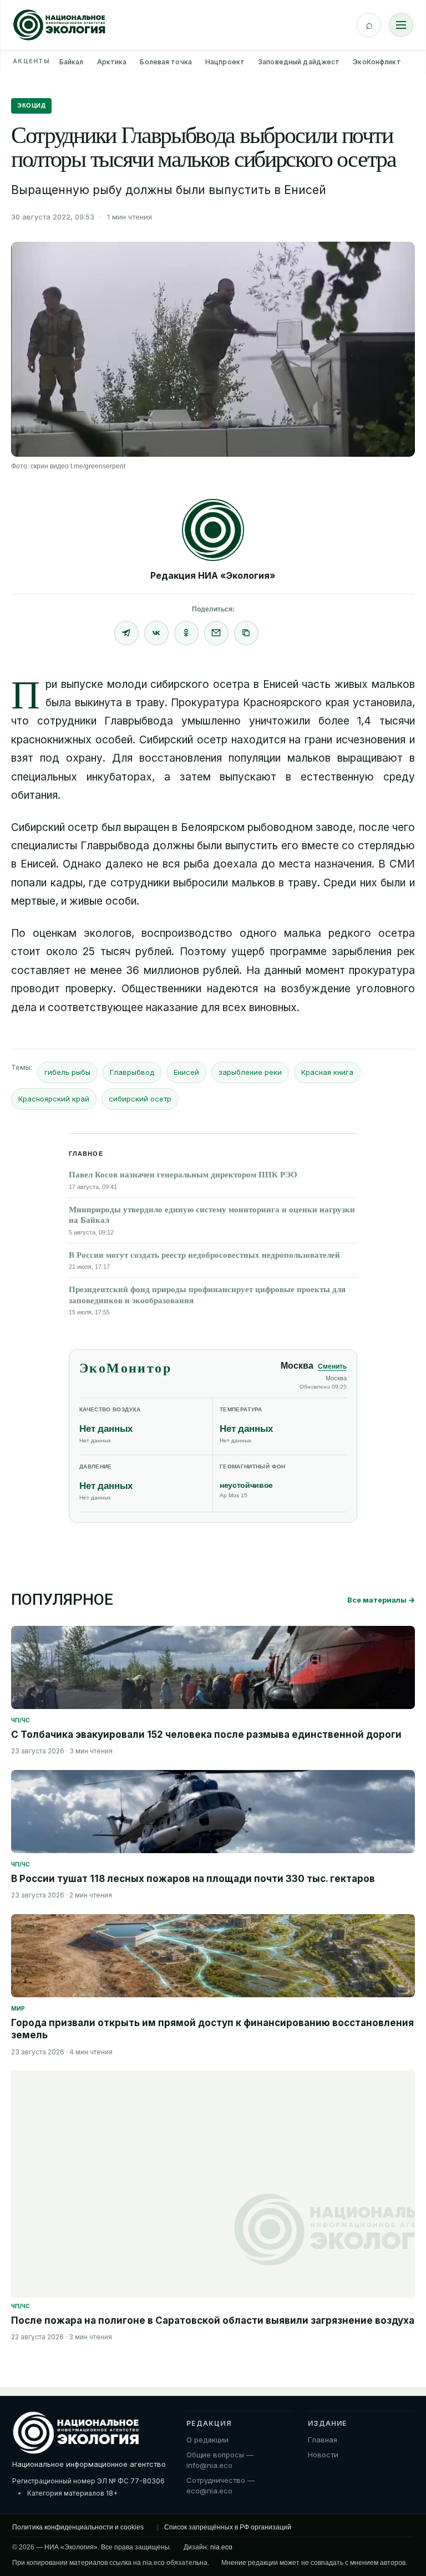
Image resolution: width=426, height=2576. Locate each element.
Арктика (112, 62)
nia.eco (221, 2547)
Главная (323, 2440)
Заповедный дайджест (299, 62)
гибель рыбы (67, 1072)
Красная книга (327, 1072)
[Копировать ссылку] (246, 633)
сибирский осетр (140, 1099)
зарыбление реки (250, 1072)
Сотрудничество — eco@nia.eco (220, 2486)
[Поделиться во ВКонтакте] (156, 633)
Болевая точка (166, 62)
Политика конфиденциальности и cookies (78, 2527)
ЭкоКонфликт (377, 62)
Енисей (186, 1072)
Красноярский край (54, 1099)
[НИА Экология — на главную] (59, 25)
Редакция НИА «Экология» (213, 575)
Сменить (332, 1366)
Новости (323, 2455)
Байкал (72, 62)
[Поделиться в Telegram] (126, 633)
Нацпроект (225, 62)
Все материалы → (381, 1600)
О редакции (207, 2440)
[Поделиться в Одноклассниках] (186, 633)
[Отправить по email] (216, 633)
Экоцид (31, 105)
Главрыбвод (132, 1072)
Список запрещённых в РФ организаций (228, 2527)
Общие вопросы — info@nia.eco (220, 2460)
